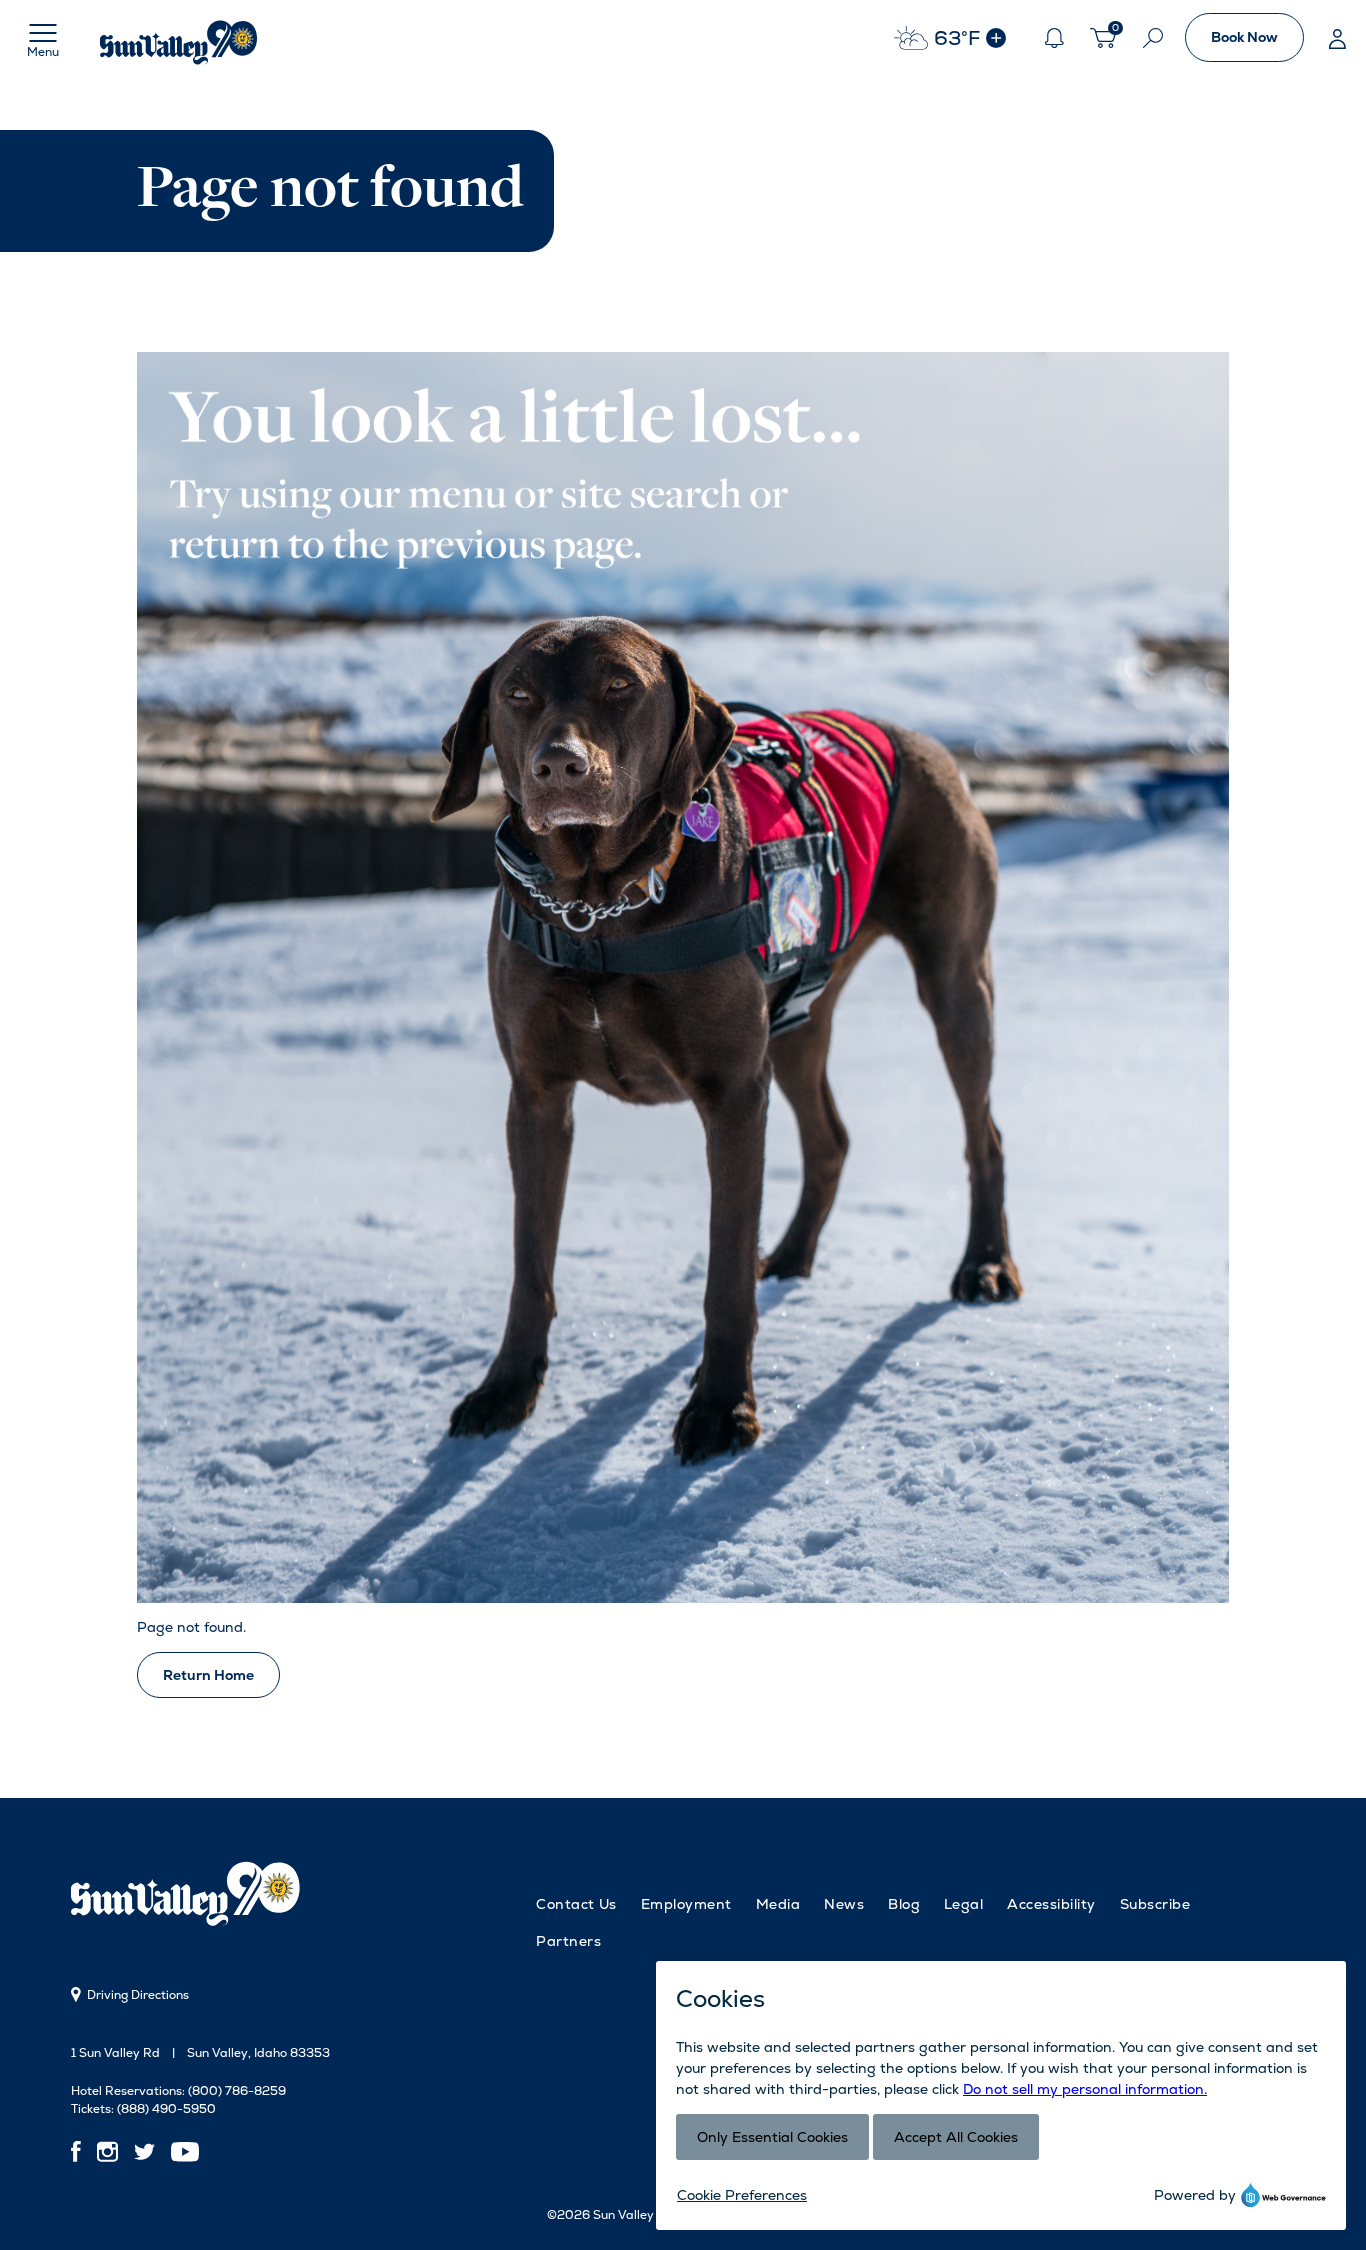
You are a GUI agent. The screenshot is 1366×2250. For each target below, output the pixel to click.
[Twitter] (144, 2152)
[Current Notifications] (1054, 37)
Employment (686, 1904)
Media (778, 1904)
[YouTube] (185, 2152)
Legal (963, 1904)
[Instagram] (107, 2152)
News (844, 1904)
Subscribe (1155, 1904)
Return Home (208, 1675)
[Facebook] (80, 2152)
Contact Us (576, 1904)
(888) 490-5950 (166, 2109)
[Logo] (180, 37)
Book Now (1244, 37)
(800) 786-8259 (237, 2091)
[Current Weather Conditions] (996, 37)
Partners (568, 1941)
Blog (904, 1904)
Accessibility (1051, 1904)
